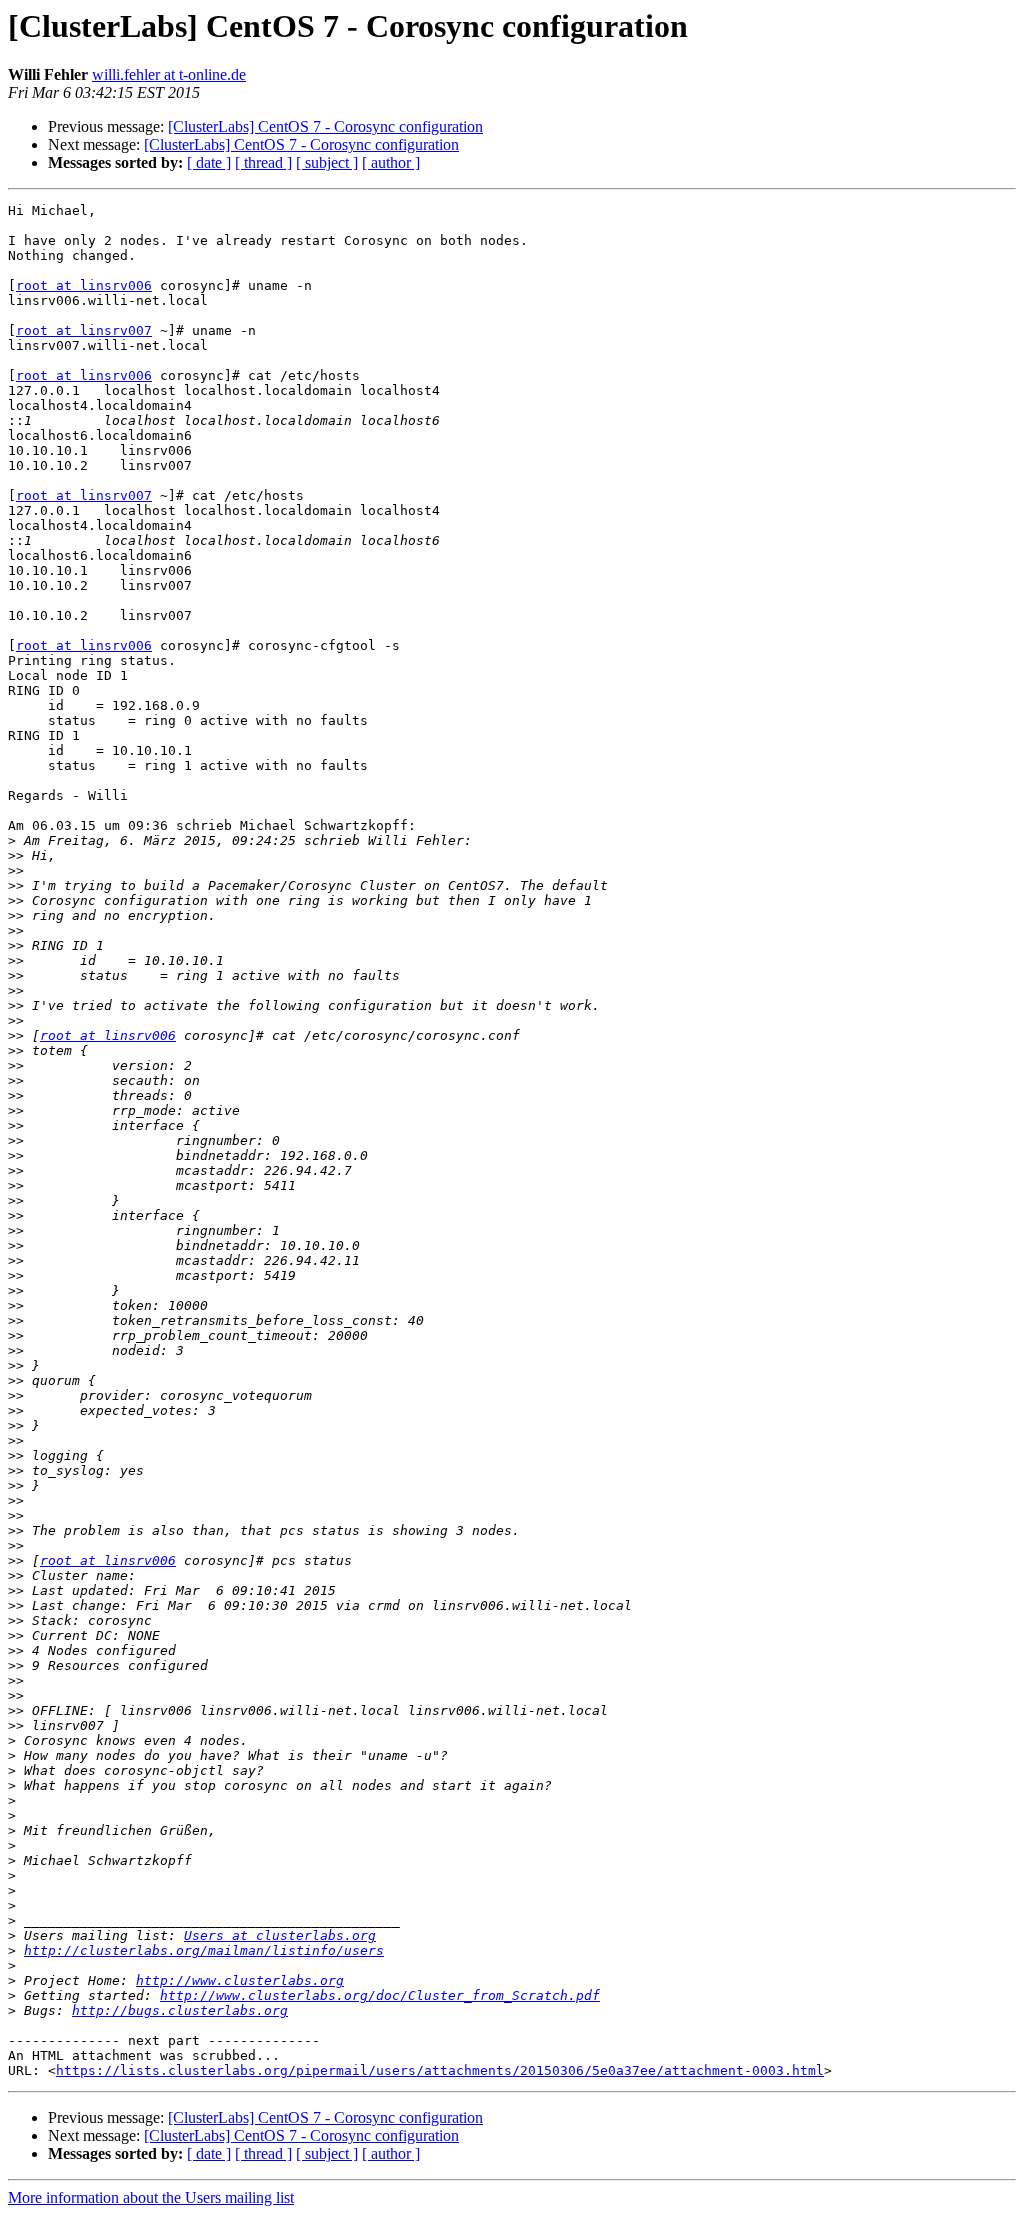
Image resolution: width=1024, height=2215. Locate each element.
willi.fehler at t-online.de (169, 74)
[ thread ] (263, 162)
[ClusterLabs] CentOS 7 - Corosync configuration (325, 126)
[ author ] (391, 162)
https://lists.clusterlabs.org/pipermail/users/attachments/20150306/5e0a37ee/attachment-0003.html (440, 2070)
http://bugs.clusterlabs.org (180, 2010)
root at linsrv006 (84, 285)
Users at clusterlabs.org (280, 1935)
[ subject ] (327, 162)
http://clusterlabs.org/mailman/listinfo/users (204, 1950)
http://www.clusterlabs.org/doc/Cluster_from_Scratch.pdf (380, 1995)
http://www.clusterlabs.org (240, 1980)
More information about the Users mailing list (151, 2197)
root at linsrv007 (84, 330)
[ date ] (209, 162)
